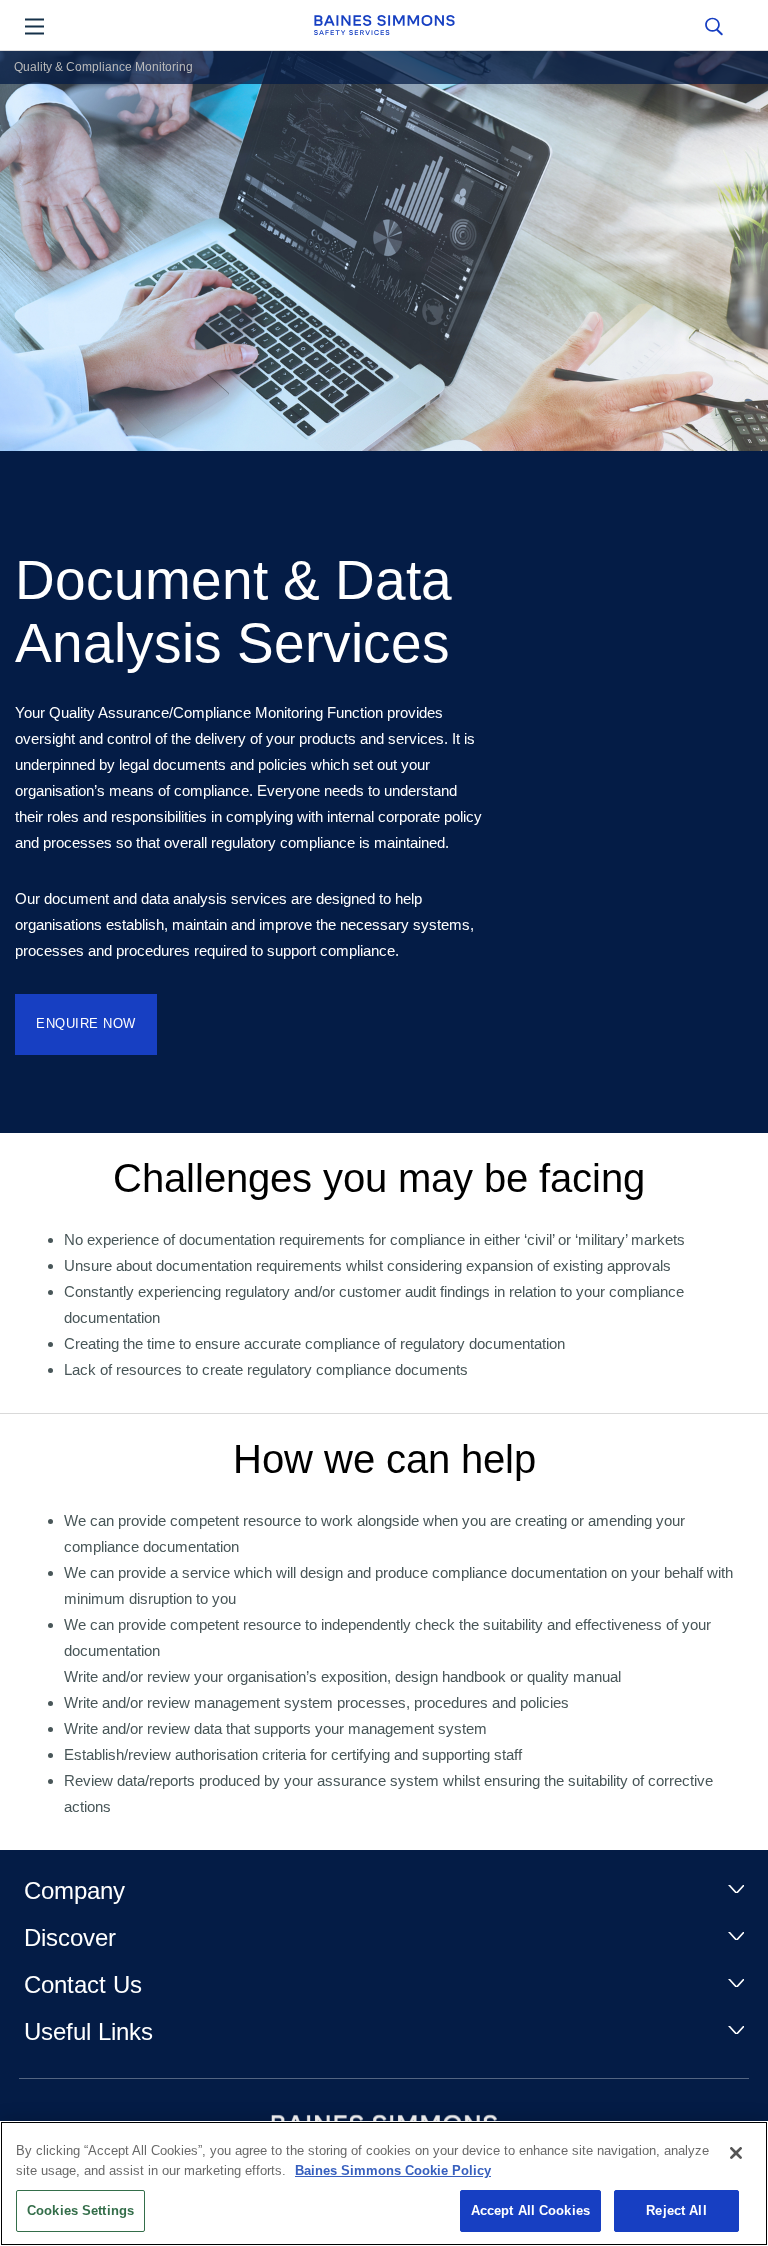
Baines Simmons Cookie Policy (393, 2170)
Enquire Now (86, 1023)
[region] (384, 2183)
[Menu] (34, 25)
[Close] (736, 2153)
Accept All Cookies (530, 2210)
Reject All (676, 2210)
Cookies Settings (80, 2210)
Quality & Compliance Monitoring (103, 67)
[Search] (713, 25)
